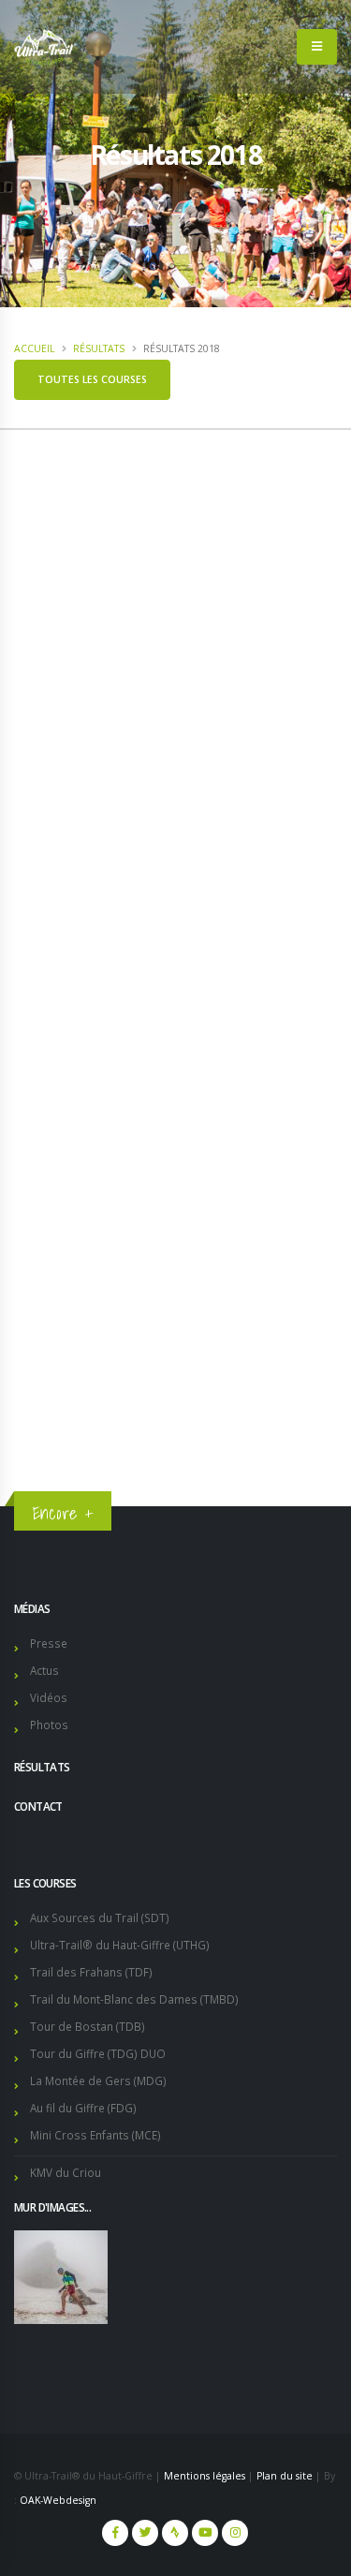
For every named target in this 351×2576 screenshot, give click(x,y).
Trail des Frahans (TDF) (91, 1972)
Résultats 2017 (74, 1369)
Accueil (34, 348)
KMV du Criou (66, 2172)
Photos (49, 1725)
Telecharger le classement (173, 594)
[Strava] (175, 2533)
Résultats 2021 (74, 1266)
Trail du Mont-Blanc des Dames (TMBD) (134, 1999)
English (292, 455)
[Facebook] (115, 2533)
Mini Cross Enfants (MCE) (95, 2135)
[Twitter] (145, 2533)
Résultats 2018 (78, 1335)
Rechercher (107, 1111)
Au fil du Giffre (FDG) (83, 2108)
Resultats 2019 (74, 1300)
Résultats (99, 348)
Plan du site (285, 2476)
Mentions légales (205, 2476)
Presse (49, 1643)
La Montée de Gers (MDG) (98, 2080)
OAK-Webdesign (58, 2500)
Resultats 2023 (74, 1196)
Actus (44, 1670)
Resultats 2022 (74, 1231)
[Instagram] (235, 2533)
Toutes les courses (92, 379)
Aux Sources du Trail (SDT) (100, 1917)
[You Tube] (205, 2533)
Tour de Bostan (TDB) (88, 2026)
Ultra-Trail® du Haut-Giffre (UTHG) (120, 1945)
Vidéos (49, 1697)
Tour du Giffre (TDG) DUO (98, 2053)
